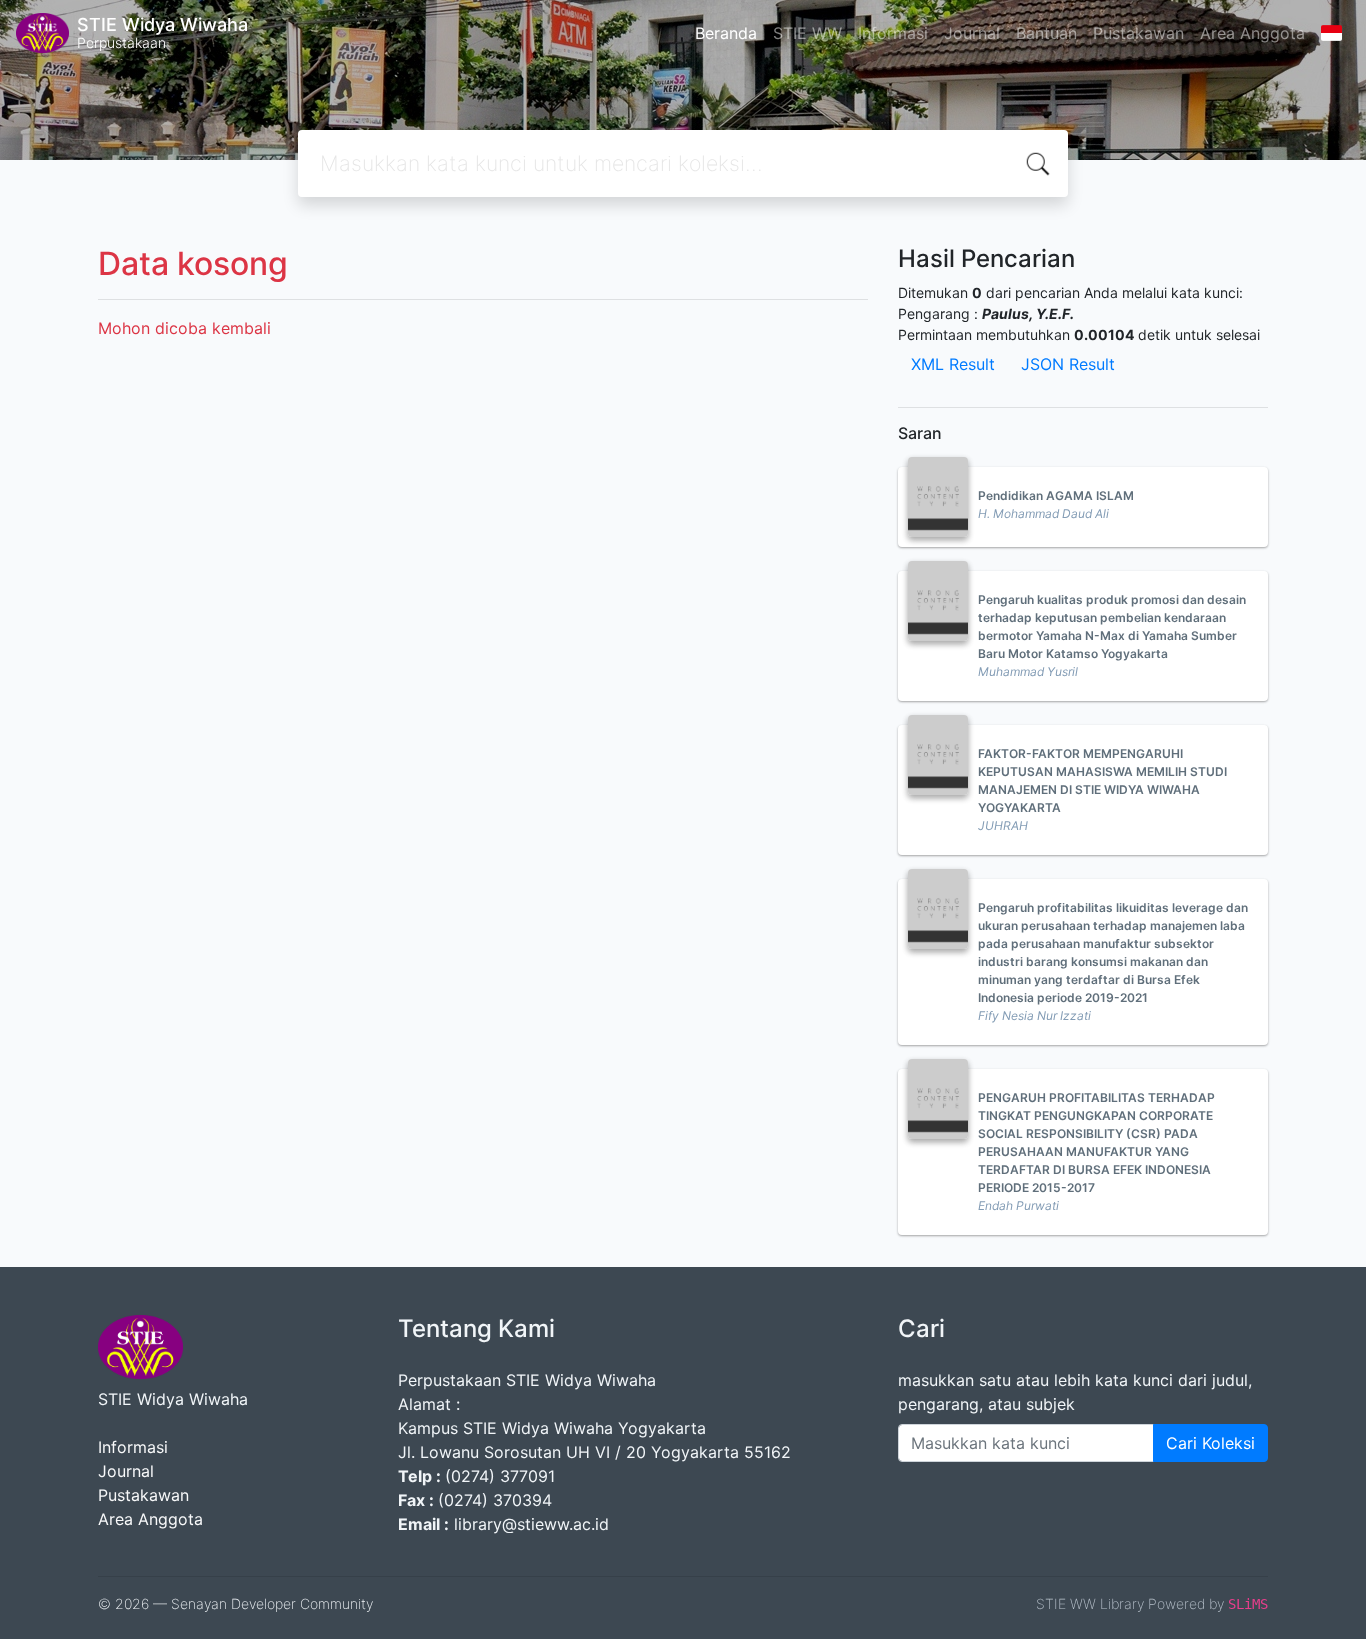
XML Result (953, 364)
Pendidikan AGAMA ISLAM (1056, 495)
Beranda (726, 33)
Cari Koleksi (1210, 1443)
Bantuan (1046, 33)
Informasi (893, 33)
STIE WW (807, 33)
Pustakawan (1138, 33)
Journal (972, 33)
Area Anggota (1252, 33)
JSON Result (1068, 364)
